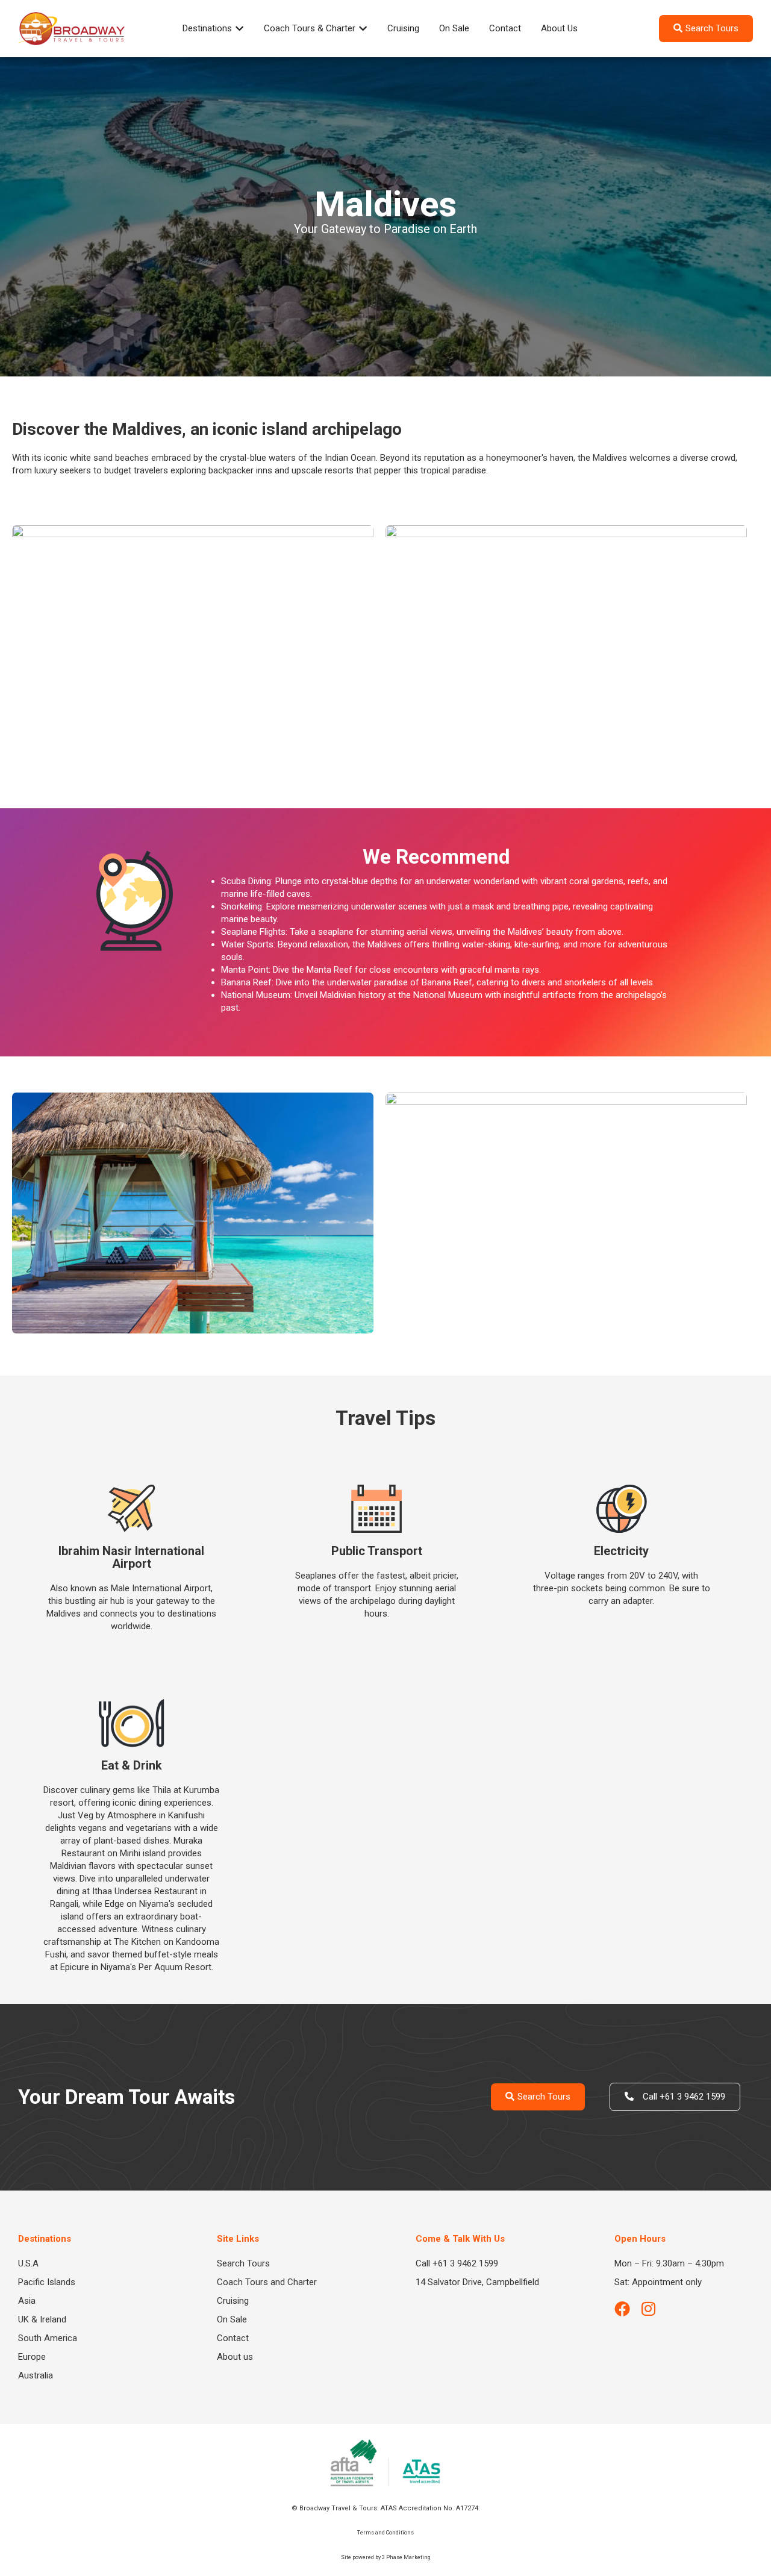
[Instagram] (648, 2309)
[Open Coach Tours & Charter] (363, 29)
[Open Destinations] (239, 29)
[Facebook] (622, 2309)
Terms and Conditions (385, 2533)
